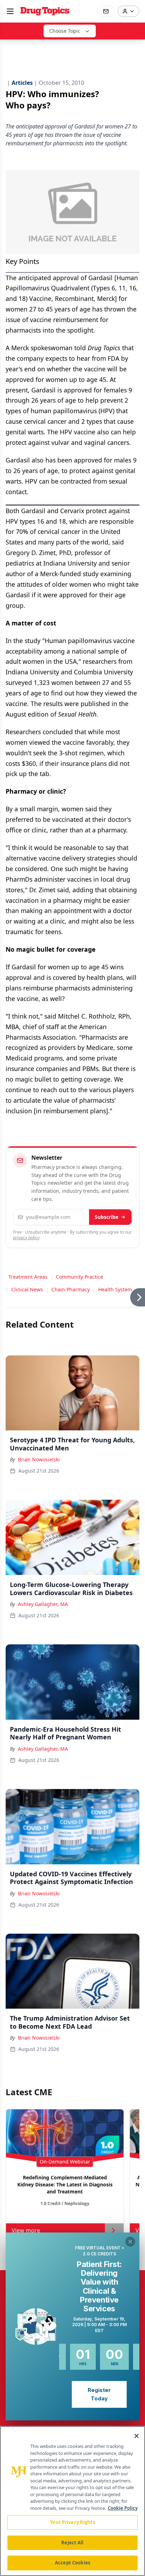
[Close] (137, 2436)
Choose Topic (65, 31)
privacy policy (26, 1238)
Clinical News (27, 1289)
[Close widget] (130, 2242)
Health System (115, 1289)
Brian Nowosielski (39, 1459)
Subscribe (106, 1217)
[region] (72, 2501)
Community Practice (80, 1277)
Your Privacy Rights (72, 2522)
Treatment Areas (28, 1277)
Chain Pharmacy (71, 1289)
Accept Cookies (72, 2563)
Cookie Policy (123, 2508)
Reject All (72, 2543)
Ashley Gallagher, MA (43, 1604)
